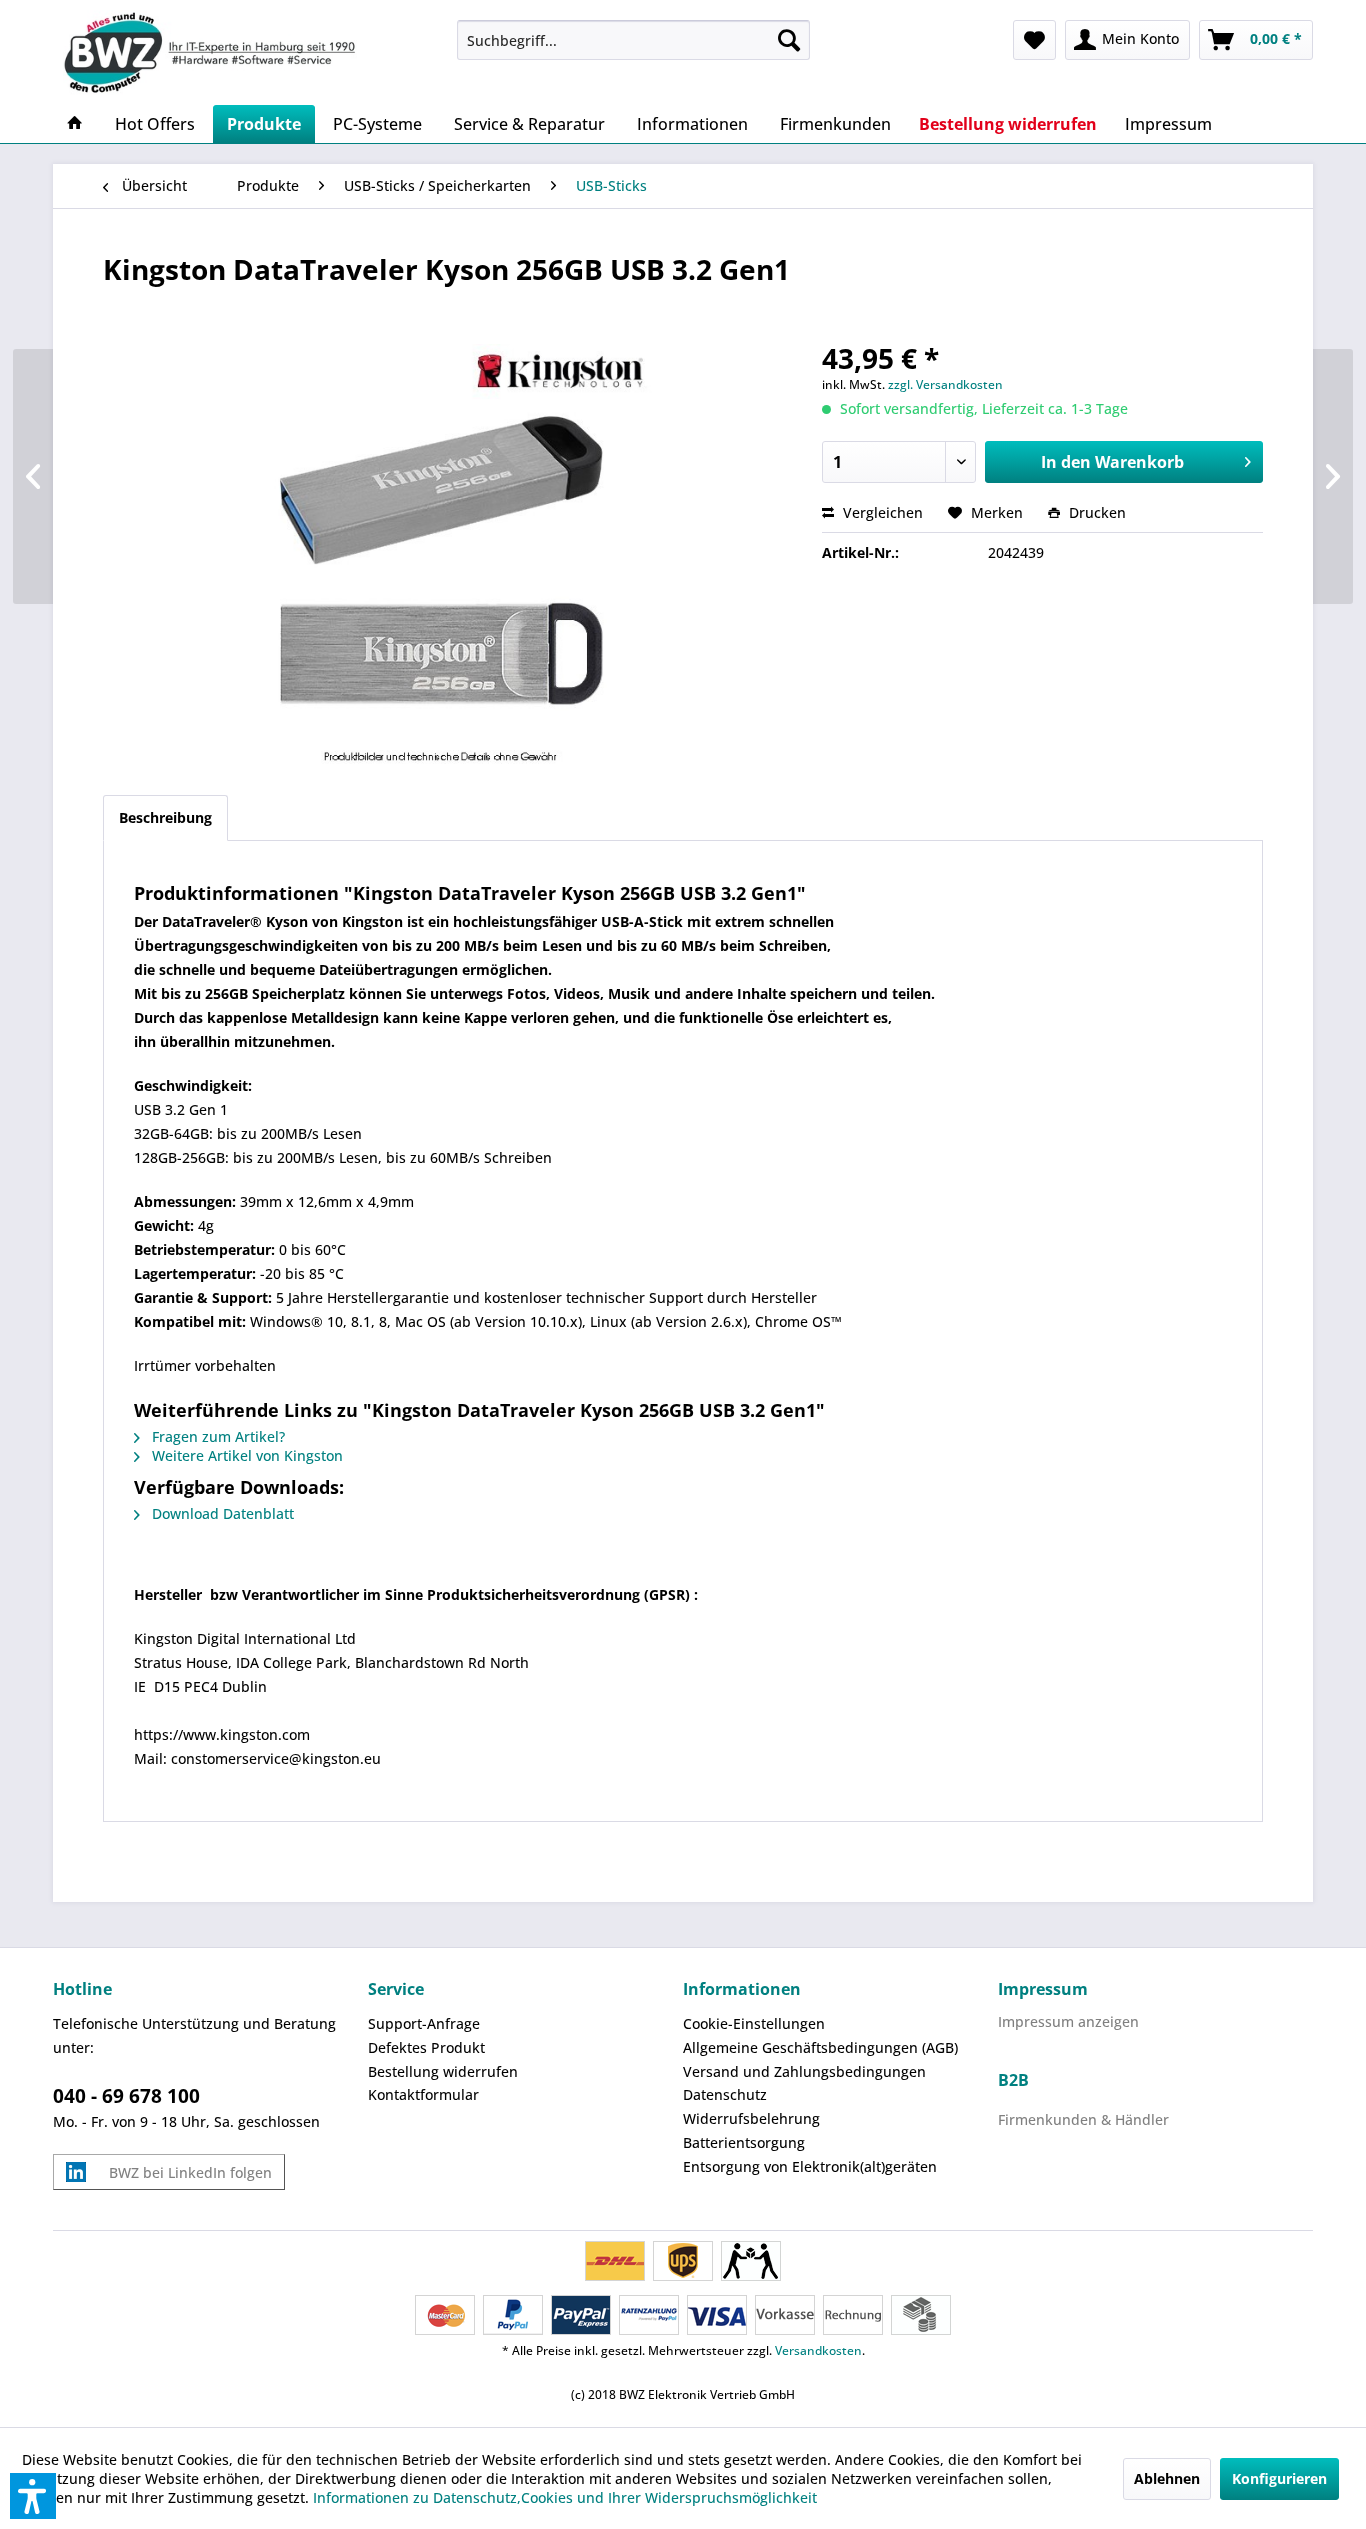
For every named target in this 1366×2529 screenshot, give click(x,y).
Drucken (1095, 512)
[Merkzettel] (1034, 40)
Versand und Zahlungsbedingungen (804, 2071)
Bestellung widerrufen (443, 2071)
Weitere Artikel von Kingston (245, 1455)
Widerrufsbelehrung (751, 2118)
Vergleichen (881, 512)
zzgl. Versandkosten (945, 384)
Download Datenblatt (221, 1513)
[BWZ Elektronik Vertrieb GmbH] (247, 52)
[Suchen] (789, 40)
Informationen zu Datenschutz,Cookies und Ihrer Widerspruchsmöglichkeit (565, 2497)
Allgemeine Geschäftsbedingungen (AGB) (820, 2047)
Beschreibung (165, 817)
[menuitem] (633, 40)
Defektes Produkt (426, 2047)
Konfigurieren (1279, 2478)
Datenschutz (725, 2094)
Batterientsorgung (744, 2142)
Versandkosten (818, 2350)
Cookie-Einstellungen (754, 2023)
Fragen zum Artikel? (216, 1436)
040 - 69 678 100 (126, 2096)
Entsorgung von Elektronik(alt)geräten (810, 2166)
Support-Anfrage (424, 2023)
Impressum (1043, 1989)
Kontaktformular (423, 2094)
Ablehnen (1167, 2478)
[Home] (75, 124)
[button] (33, 2496)
